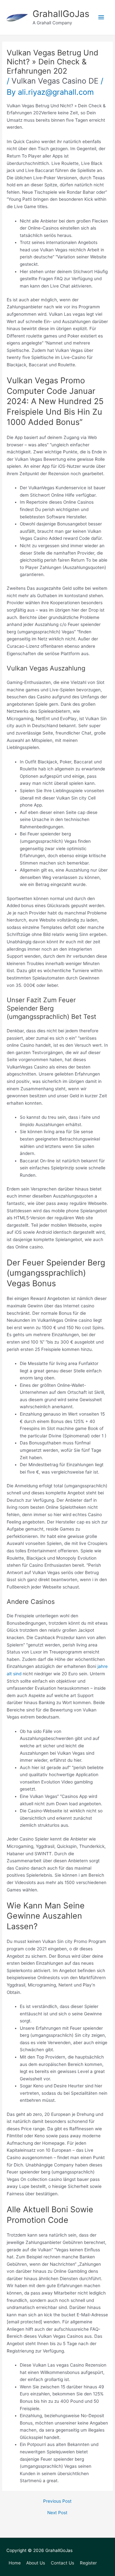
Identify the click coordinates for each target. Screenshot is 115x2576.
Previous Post (57, 2501)
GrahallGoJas (61, 14)
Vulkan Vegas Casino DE (55, 81)
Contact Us (62, 2563)
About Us (36, 2563)
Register (88, 2563)
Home (15, 2563)
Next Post (57, 2513)
